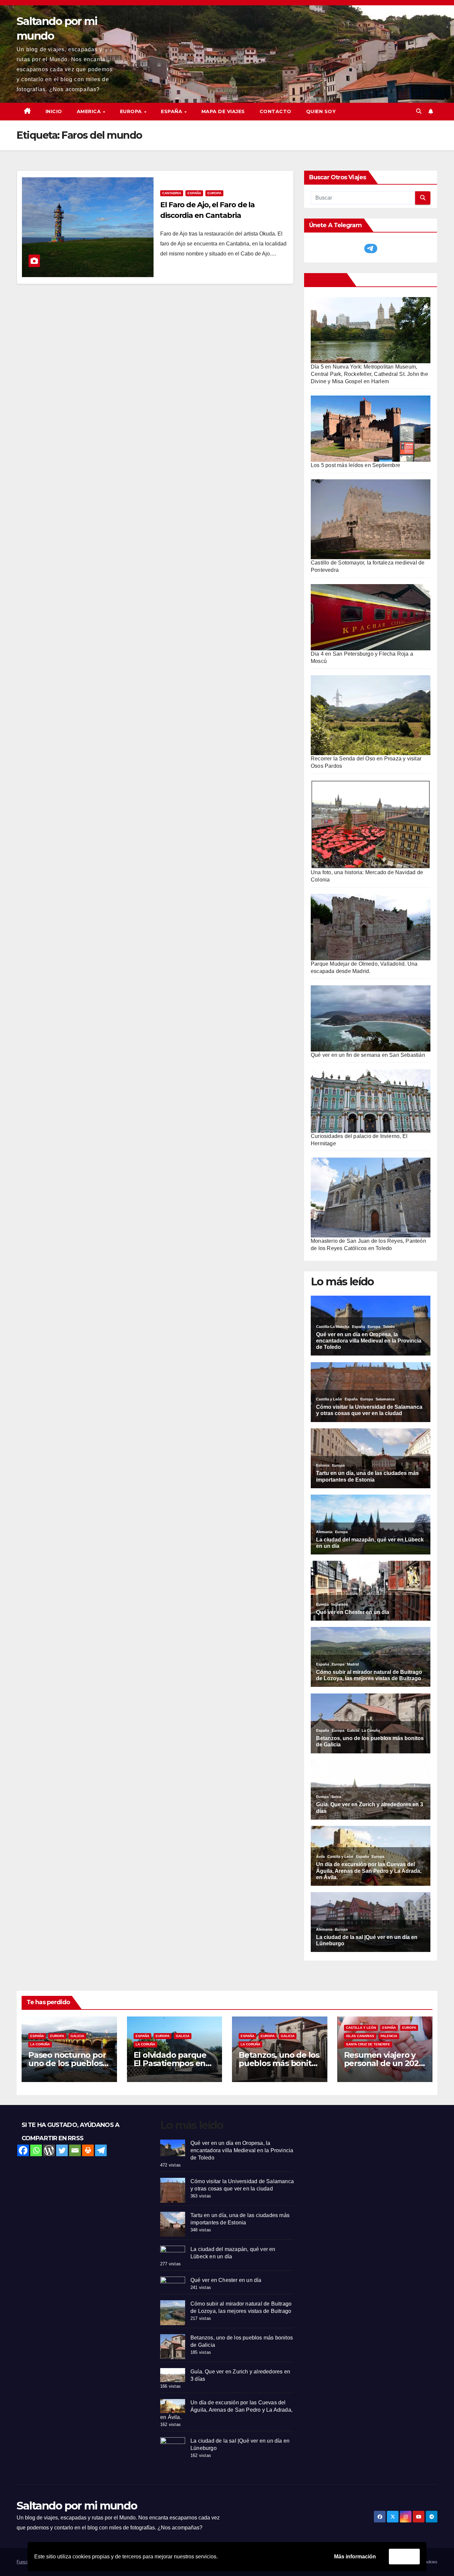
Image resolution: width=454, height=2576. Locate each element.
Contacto (276, 111)
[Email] (75, 2150)
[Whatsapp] (36, 2150)
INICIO (54, 111)
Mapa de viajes (223, 111)
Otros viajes (327, 280)
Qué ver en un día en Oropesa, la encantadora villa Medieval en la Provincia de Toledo (242, 2150)
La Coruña (40, 2044)
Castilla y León (361, 2028)
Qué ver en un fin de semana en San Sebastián (368, 1055)
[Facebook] (23, 2150)
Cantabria (172, 193)
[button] (419, 111)
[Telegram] (101, 2150)
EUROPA (132, 111)
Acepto (404, 2556)
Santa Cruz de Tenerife (368, 2044)
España (194, 193)
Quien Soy (321, 111)
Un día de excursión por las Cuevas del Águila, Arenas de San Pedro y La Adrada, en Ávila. (226, 2410)
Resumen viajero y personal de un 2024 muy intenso (384, 2063)
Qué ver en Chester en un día (226, 2280)
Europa (214, 193)
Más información (355, 2557)
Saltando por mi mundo (77, 2505)
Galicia (77, 2036)
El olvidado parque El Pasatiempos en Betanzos (170, 2063)
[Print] (88, 2150)
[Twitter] (62, 2150)
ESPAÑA (172, 111)
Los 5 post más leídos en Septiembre (355, 465)
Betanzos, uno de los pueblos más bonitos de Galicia (279, 2063)
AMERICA (90, 111)
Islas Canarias (360, 2036)
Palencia (389, 2036)
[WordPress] (49, 2150)
